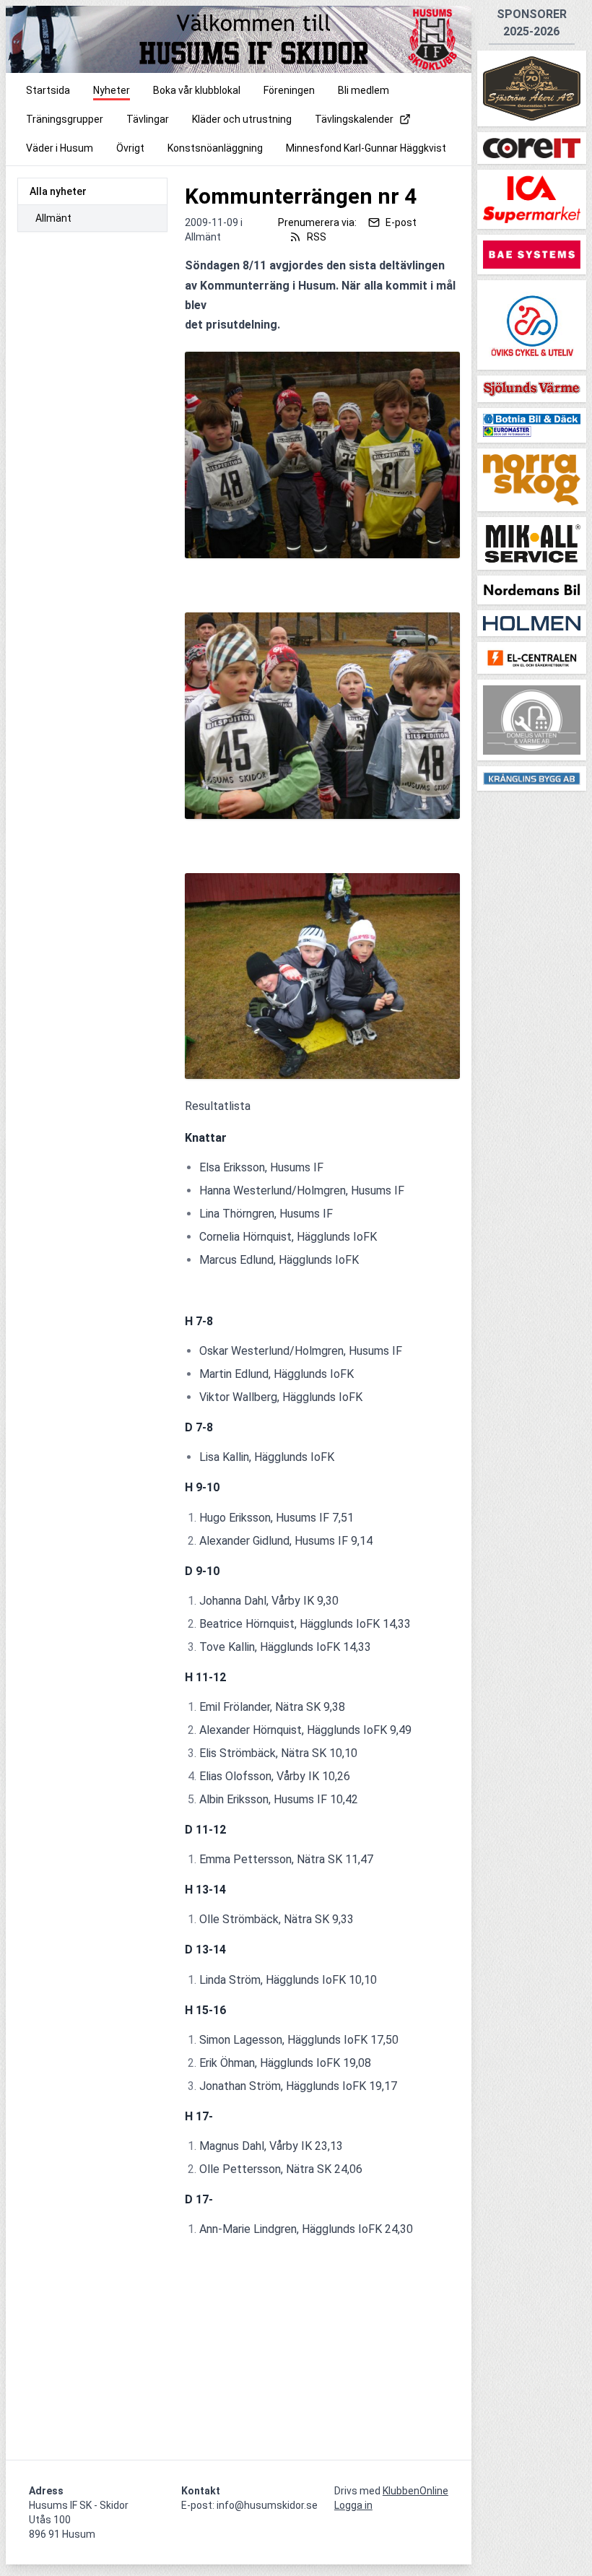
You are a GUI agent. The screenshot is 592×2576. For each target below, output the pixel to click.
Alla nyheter (58, 191)
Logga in (353, 2505)
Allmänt (53, 218)
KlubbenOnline (415, 2491)
